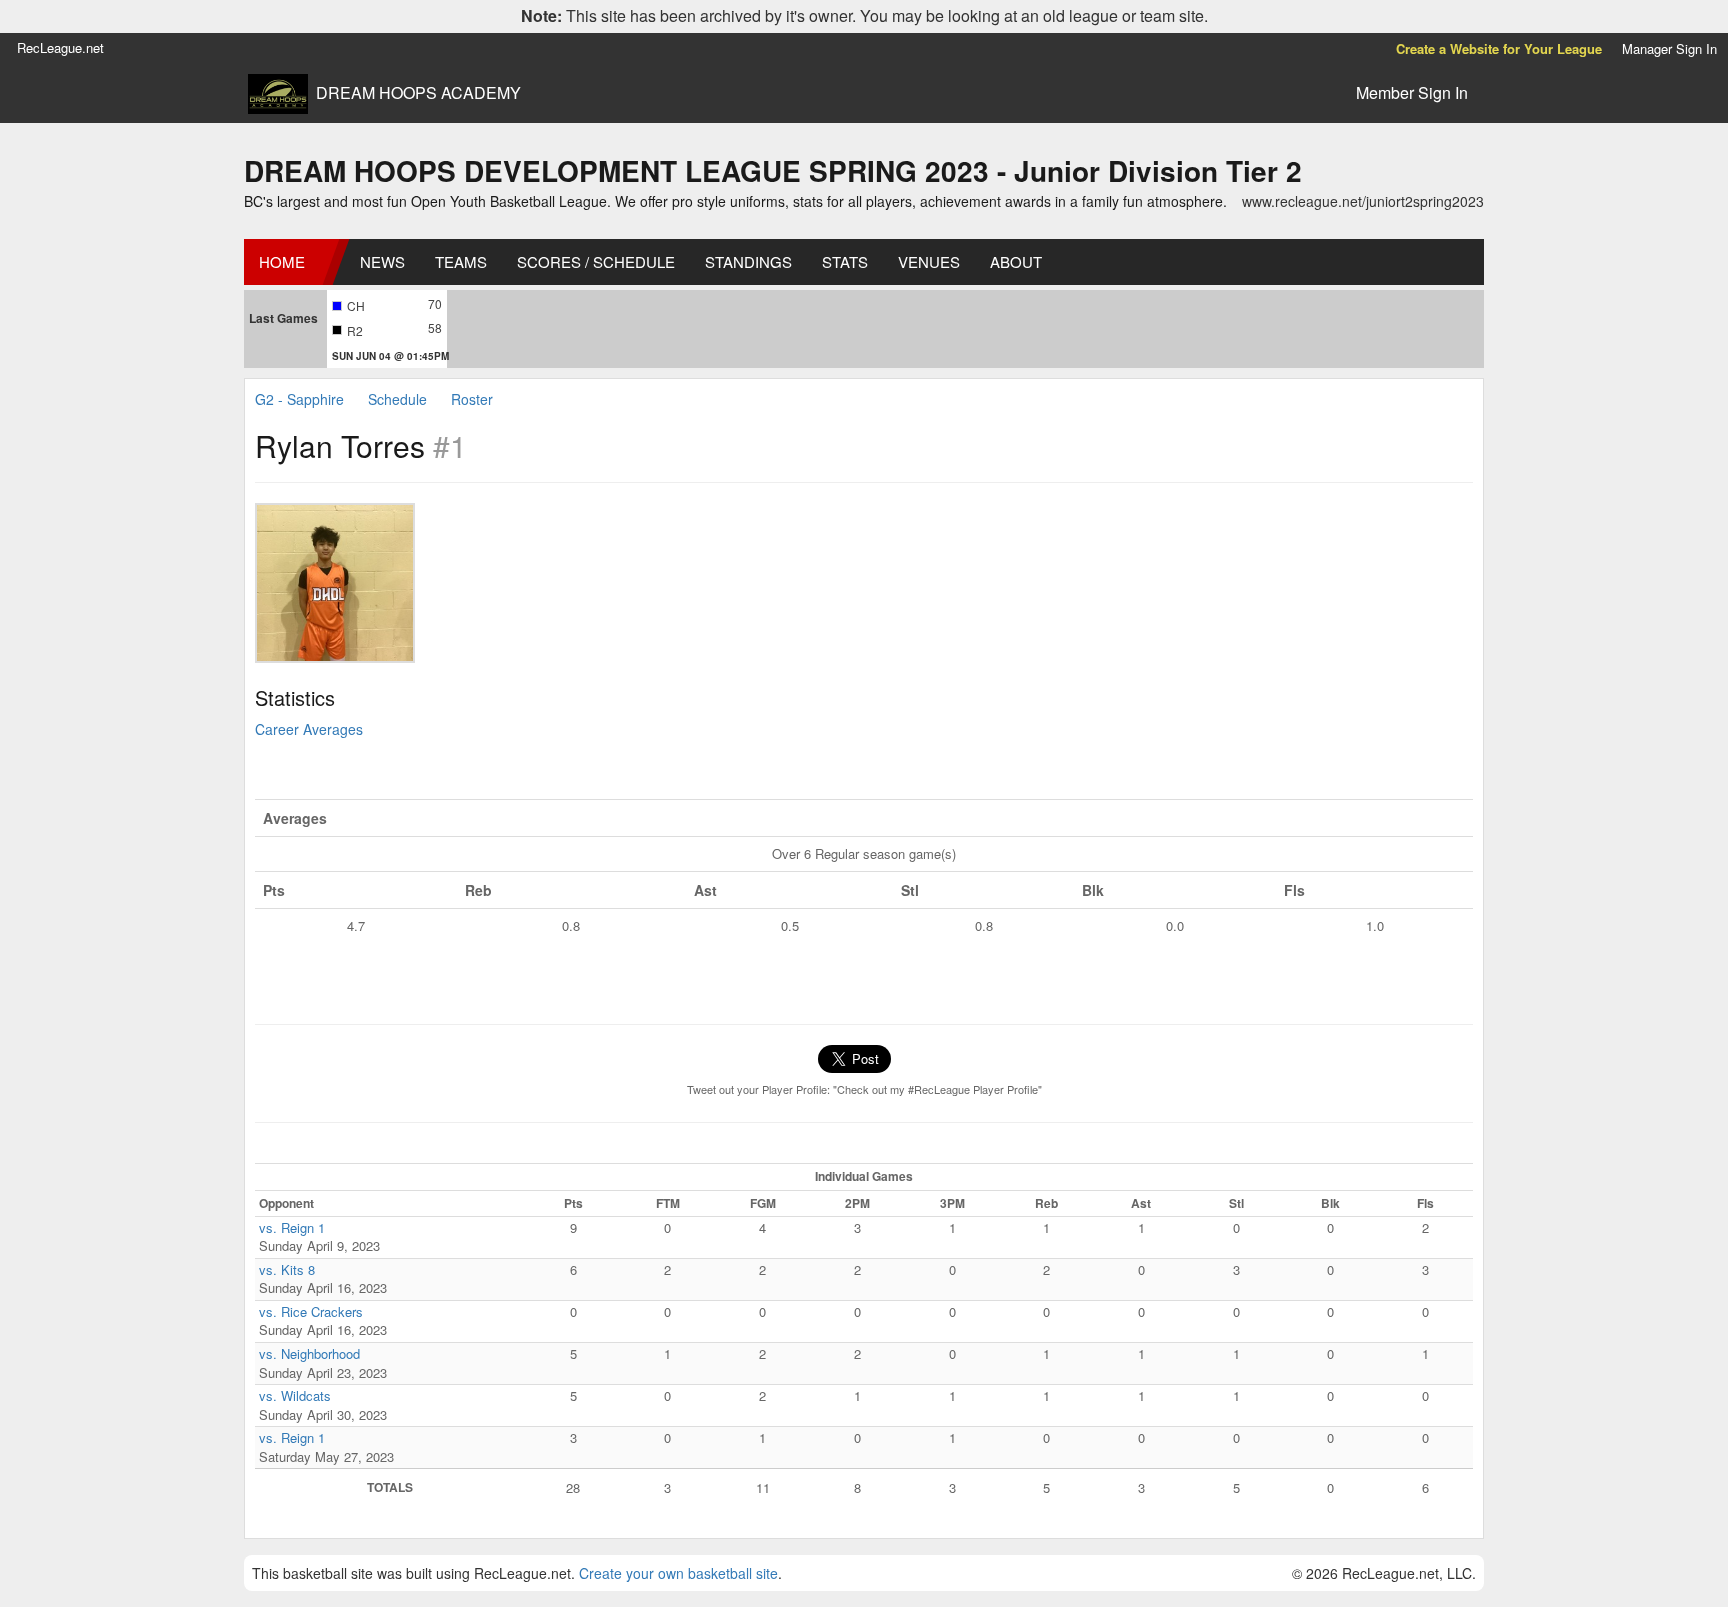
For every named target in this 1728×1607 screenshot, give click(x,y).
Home (282, 261)
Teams (461, 261)
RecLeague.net (60, 47)
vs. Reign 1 (292, 1227)
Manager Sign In (1669, 48)
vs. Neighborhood (309, 1353)
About (1016, 261)
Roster (472, 399)
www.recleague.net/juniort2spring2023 (1363, 201)
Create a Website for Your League (1499, 48)
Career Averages (309, 729)
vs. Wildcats (295, 1395)
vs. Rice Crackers (311, 1311)
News (382, 261)
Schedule (397, 399)
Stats (845, 261)
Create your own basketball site (678, 1573)
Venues (929, 261)
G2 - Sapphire (299, 399)
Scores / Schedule (596, 261)
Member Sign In (1412, 92)
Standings (748, 261)
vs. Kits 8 (287, 1269)
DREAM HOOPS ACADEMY (418, 93)
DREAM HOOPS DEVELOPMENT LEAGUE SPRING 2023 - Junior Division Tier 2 (773, 170)
